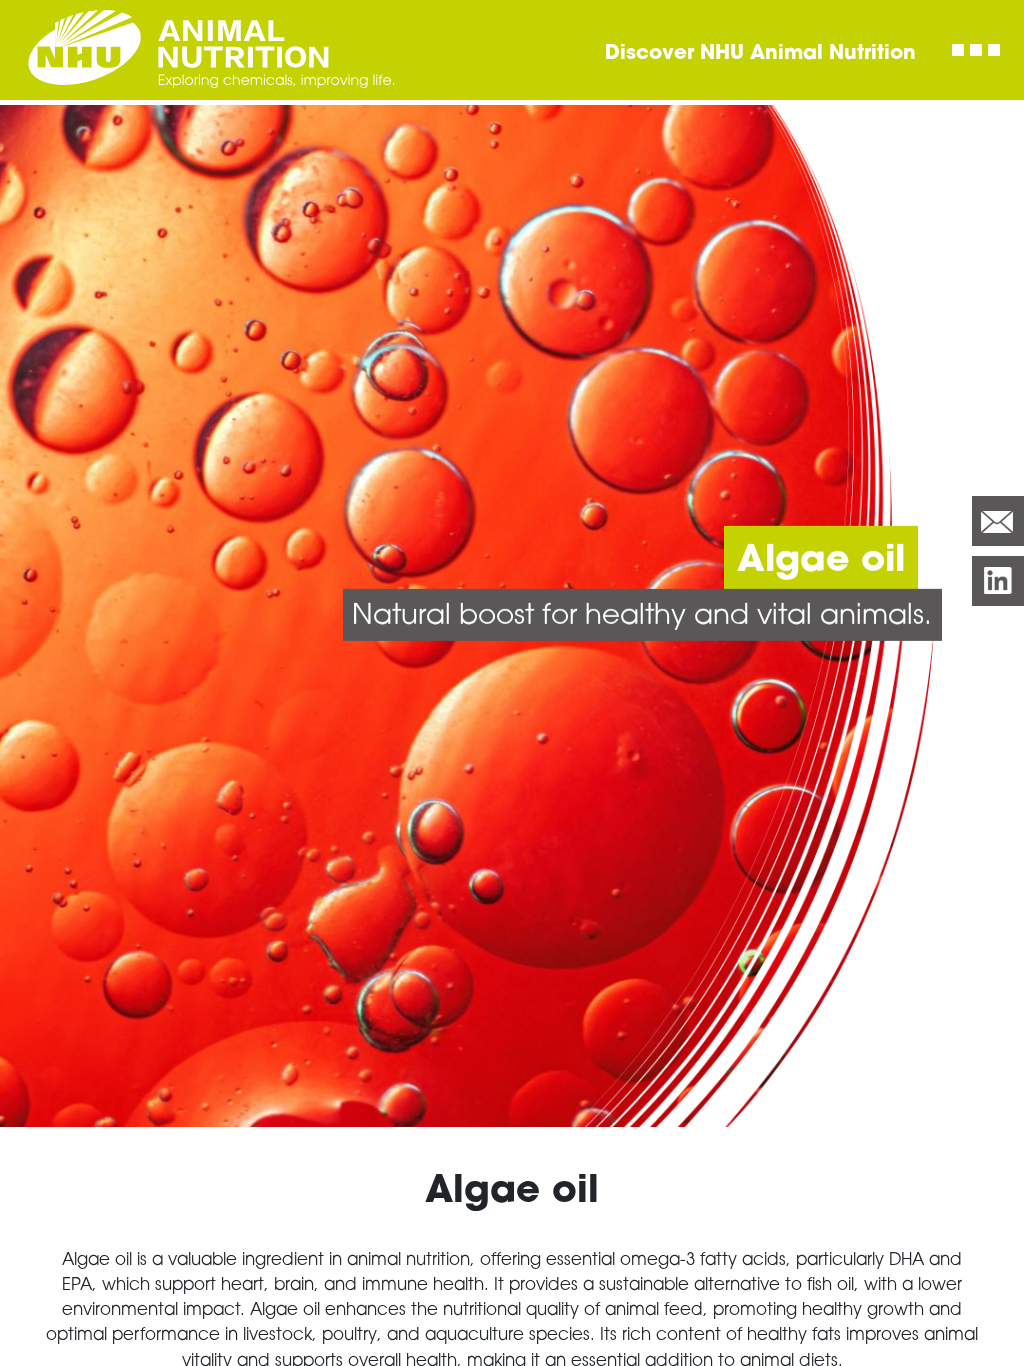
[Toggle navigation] (976, 50)
